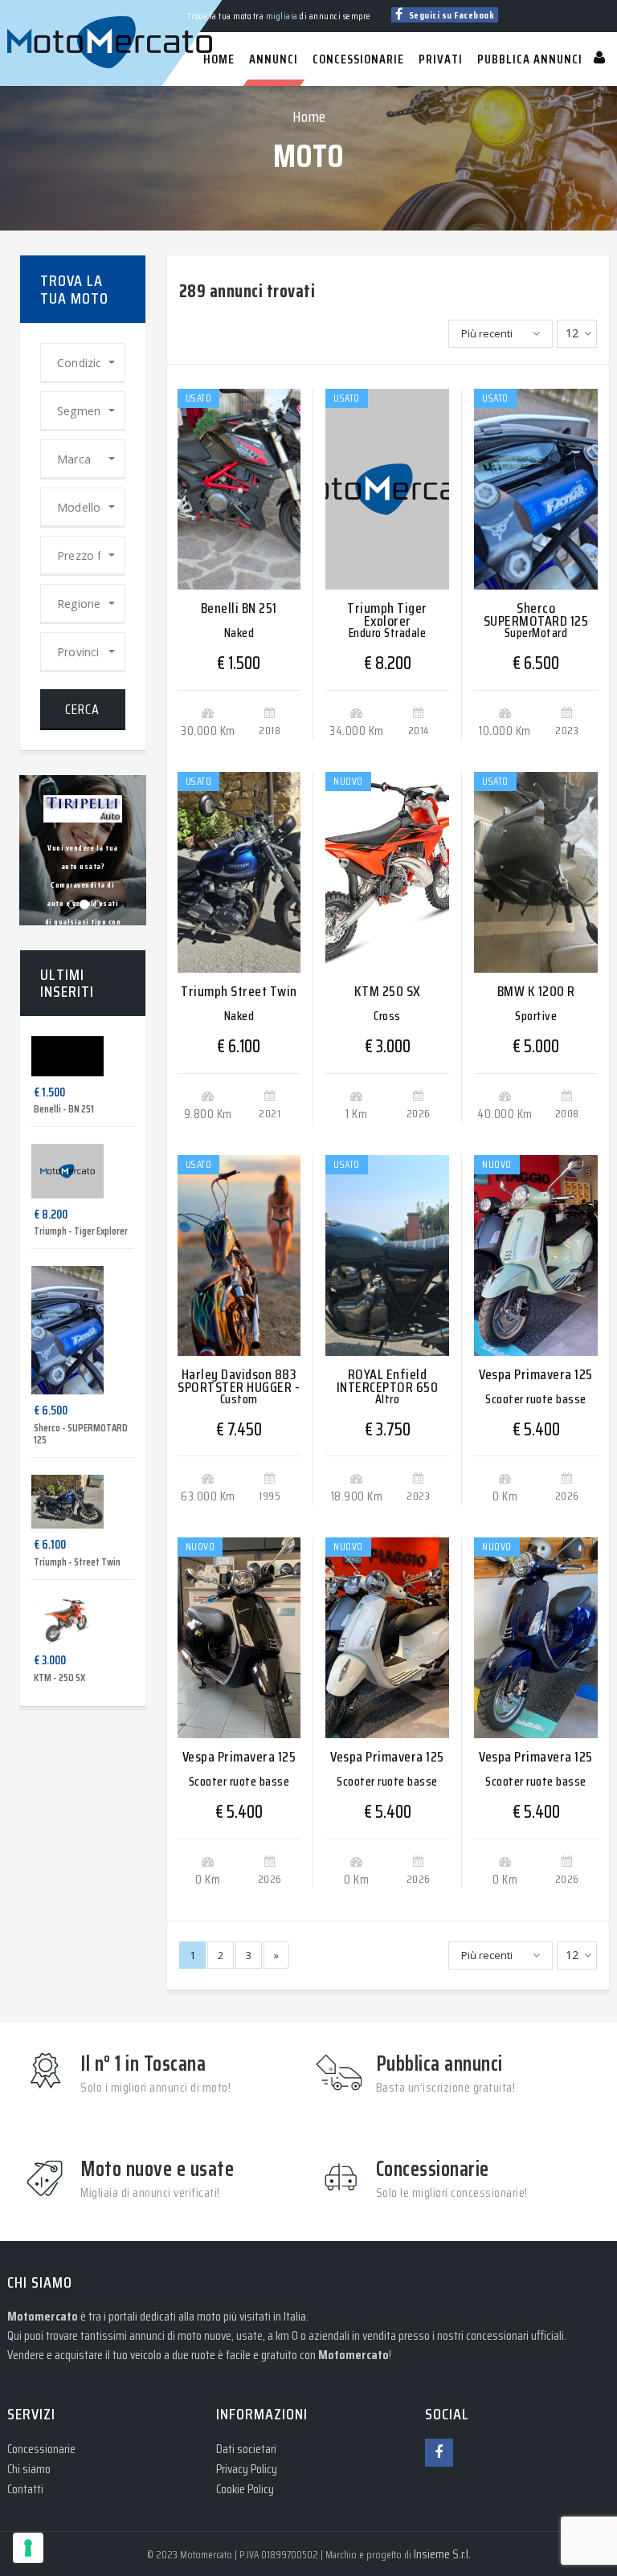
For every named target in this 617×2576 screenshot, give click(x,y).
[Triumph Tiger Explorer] (387, 489)
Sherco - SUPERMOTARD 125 (81, 1434)
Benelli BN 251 (239, 608)
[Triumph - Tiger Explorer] (55, 1171)
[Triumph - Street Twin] (55, 1502)
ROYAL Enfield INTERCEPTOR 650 (388, 1381)
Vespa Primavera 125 (536, 1374)
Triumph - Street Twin (77, 1562)
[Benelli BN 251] (239, 489)
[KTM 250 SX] (387, 872)
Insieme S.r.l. (442, 2554)
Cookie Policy (245, 2489)
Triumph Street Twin (239, 991)
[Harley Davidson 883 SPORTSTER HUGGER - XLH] (239, 1255)
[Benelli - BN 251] (55, 1056)
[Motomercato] (23, 8)
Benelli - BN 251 (64, 1109)
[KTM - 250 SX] (55, 1621)
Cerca (82, 709)
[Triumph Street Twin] (239, 872)
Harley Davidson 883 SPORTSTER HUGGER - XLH (239, 1387)
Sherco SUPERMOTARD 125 (536, 614)
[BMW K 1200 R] (536, 872)
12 (572, 333)
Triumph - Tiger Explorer (81, 1231)
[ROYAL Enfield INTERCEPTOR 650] (387, 1255)
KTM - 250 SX (59, 1678)
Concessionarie (41, 2449)
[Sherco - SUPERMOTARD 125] (55, 1330)
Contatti (25, 2489)
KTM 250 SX (388, 991)
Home (309, 116)
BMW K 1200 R (536, 991)
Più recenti (487, 333)
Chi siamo (29, 2469)
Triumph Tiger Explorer (387, 614)
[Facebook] (439, 2453)
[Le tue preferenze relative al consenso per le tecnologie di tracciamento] (28, 2548)
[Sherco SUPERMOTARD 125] (536, 489)
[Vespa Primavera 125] (536, 1255)
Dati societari (246, 2449)
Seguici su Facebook (450, 15)
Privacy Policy (247, 2469)
